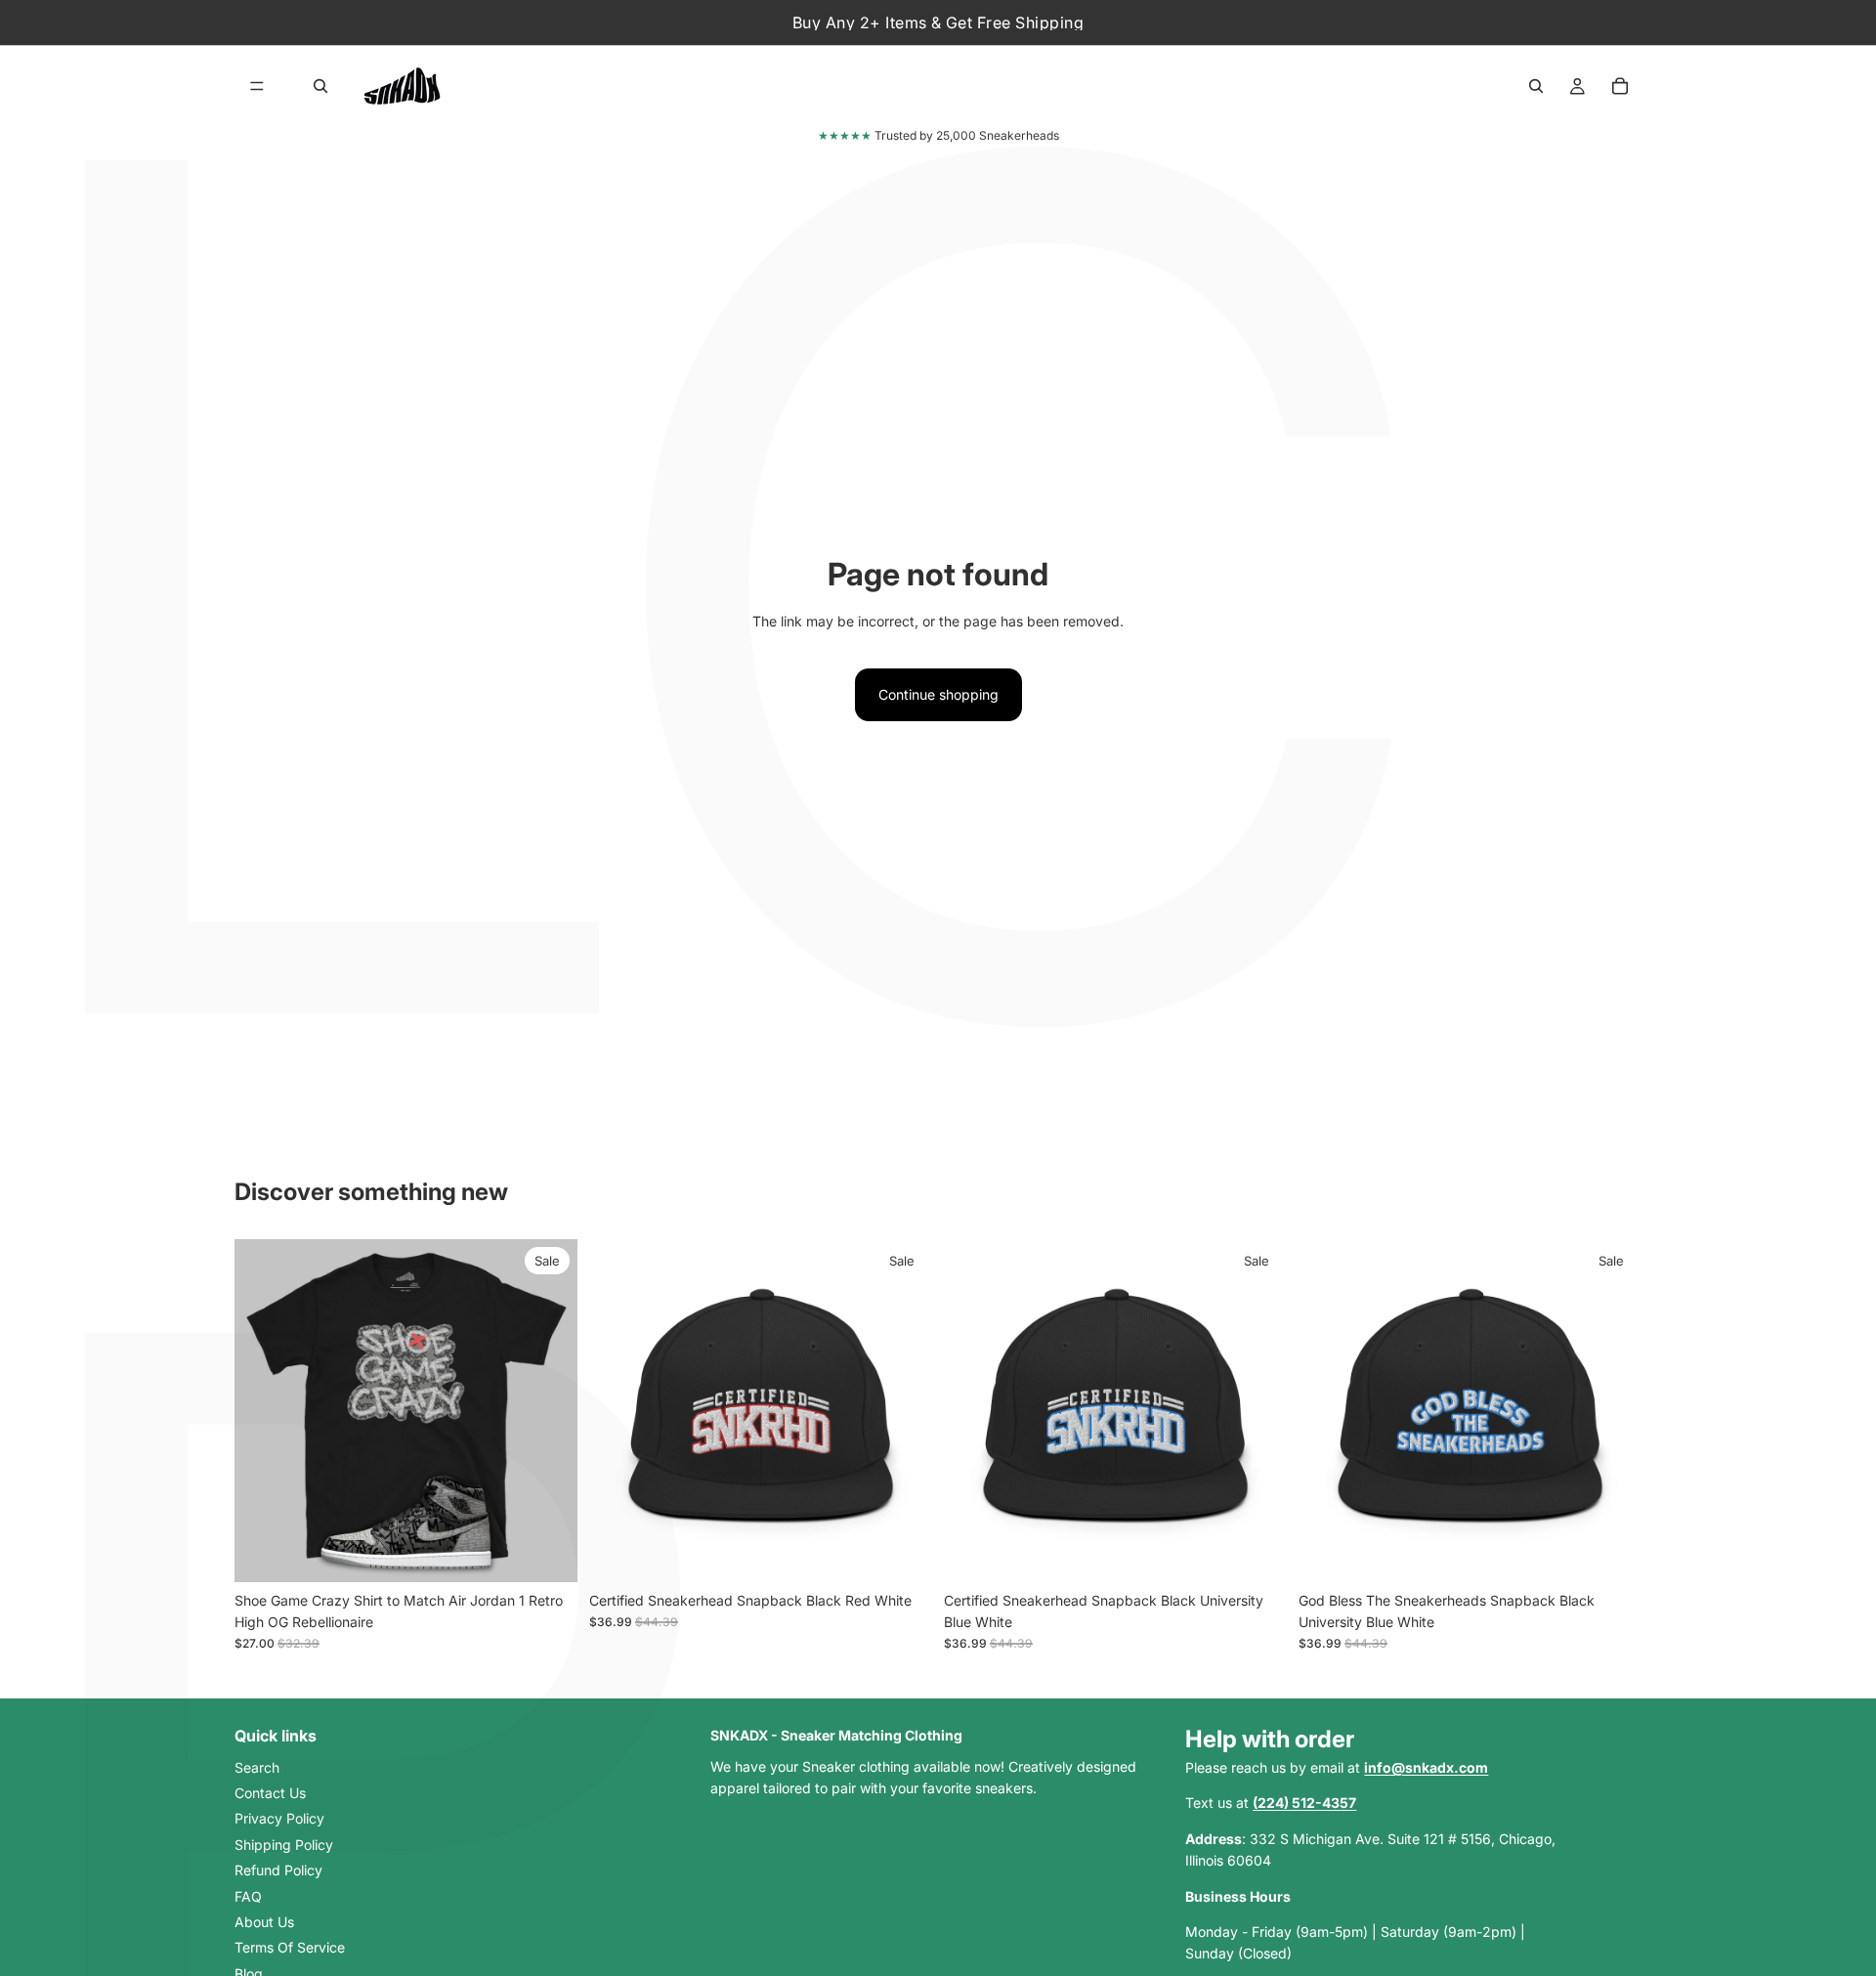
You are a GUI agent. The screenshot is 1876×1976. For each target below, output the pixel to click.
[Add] (902, 1552)
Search (257, 1766)
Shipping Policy (284, 1845)
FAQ (248, 1895)
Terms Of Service (290, 1947)
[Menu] (257, 86)
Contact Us (270, 1793)
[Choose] (547, 1552)
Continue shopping (938, 694)
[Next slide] (548, 1410)
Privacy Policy (279, 1818)
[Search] (320, 86)
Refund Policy (278, 1870)
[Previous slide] (264, 1410)
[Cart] (1620, 86)
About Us (264, 1922)
